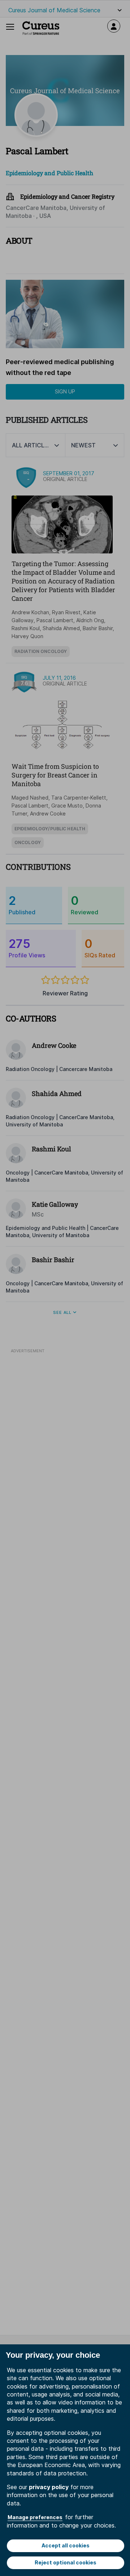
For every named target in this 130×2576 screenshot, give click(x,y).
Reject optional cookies (66, 2562)
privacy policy (49, 2487)
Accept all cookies (66, 2545)
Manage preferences (35, 2517)
